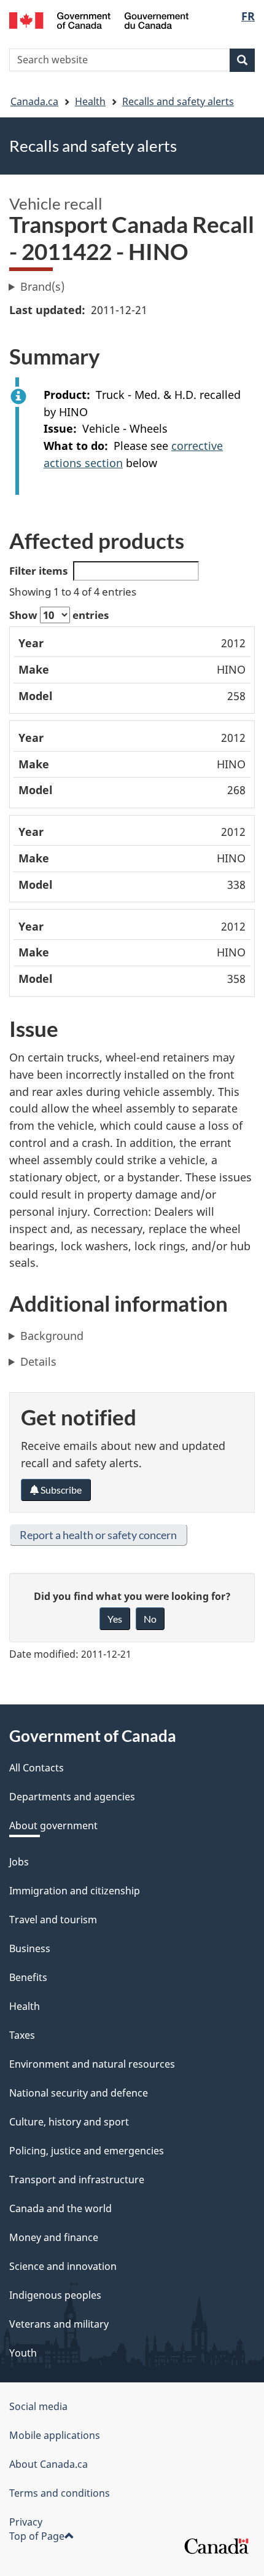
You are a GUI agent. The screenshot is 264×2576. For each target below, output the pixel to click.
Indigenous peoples (55, 2295)
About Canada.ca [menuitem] (49, 2464)
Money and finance (54, 2237)
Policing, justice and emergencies (87, 2151)
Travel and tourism (53, 1920)
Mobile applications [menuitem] (55, 2435)
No (150, 1619)
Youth (23, 2353)
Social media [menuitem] (38, 2406)
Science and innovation (63, 2266)
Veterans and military (59, 2324)
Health (90, 101)
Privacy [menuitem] (26, 2522)
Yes (115, 1619)
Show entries (59, 615)
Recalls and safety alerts (178, 101)
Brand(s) (42, 286)
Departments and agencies (72, 1797)
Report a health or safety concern (98, 1535)
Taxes (22, 2035)
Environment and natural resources (92, 2064)
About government (53, 1826)
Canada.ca (34, 101)
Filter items (38, 571)
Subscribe (60, 1490)
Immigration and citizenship (75, 1891)
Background (52, 1336)
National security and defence (79, 2093)
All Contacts (37, 1768)
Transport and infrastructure (77, 2180)
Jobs (19, 1862)
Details (38, 1361)
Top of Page (37, 2536)
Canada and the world (60, 2208)
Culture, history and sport (69, 2122)
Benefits (28, 1977)
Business (30, 1948)
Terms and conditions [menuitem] (60, 2493)
